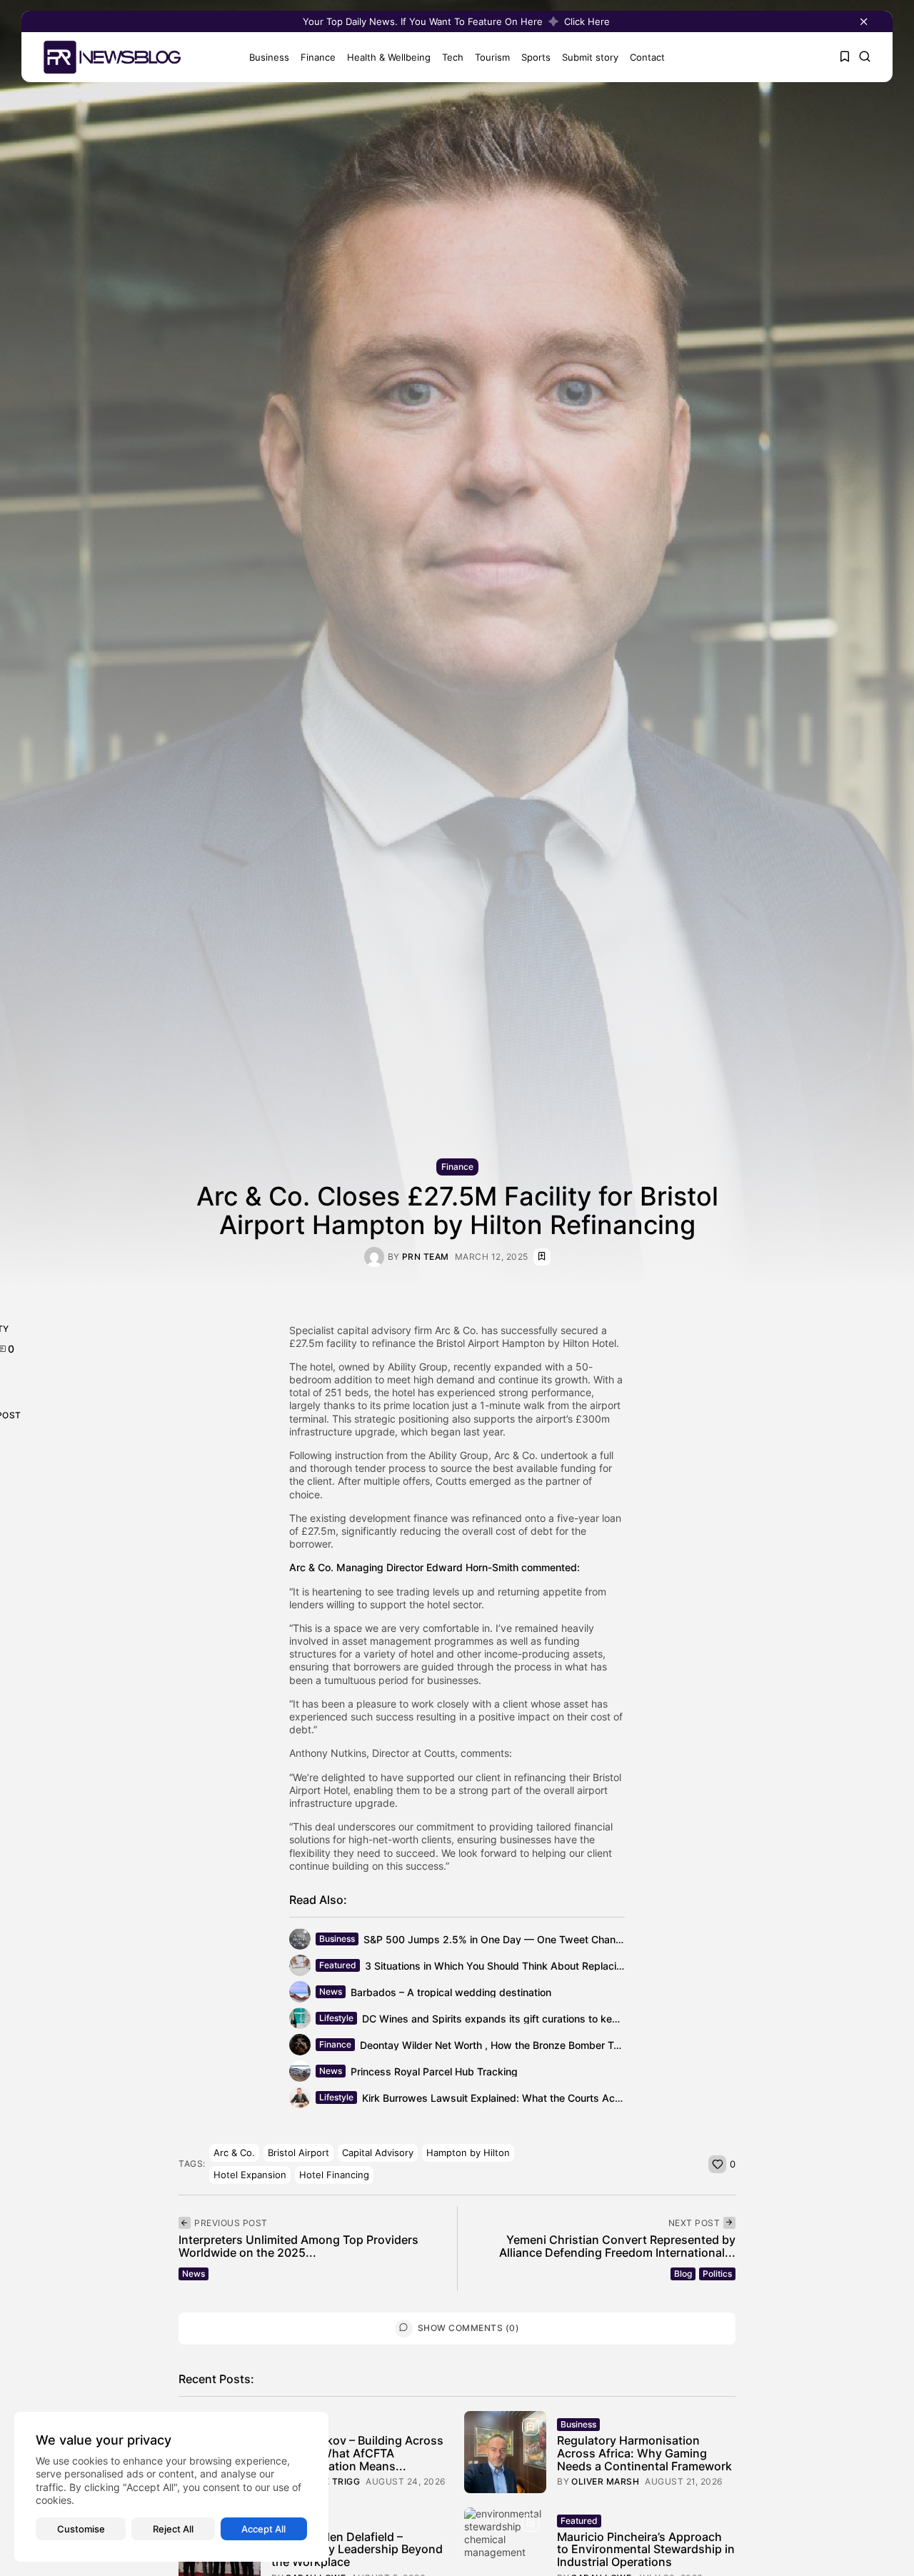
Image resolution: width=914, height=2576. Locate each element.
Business (269, 57)
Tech (453, 57)
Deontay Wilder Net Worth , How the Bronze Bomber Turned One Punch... (532, 2045)
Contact (647, 57)
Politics (717, 2274)
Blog (683, 2274)
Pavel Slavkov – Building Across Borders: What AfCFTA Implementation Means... (357, 2453)
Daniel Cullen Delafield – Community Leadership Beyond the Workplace (357, 2549)
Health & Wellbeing (389, 57)
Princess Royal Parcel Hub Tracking (434, 2071)
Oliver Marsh (605, 2482)
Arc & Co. (234, 2152)
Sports (536, 57)
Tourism (492, 57)
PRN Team (426, 1257)
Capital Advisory (378, 2152)
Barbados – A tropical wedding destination (451, 1992)
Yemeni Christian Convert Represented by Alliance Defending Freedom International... (617, 2246)
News (331, 1991)
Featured (338, 1965)
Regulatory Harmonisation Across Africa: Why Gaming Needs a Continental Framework (644, 2453)
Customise (81, 2529)
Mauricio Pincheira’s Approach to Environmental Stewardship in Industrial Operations (646, 2549)
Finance (318, 57)
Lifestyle (336, 2018)
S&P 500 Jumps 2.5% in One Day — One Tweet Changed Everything (525, 1939)
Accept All (263, 2529)
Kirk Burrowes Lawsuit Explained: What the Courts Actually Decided (522, 2098)
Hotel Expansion (250, 2175)
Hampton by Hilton (468, 2152)
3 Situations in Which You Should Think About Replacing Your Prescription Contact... (563, 1966)
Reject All (173, 2529)
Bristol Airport (298, 2152)
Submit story (590, 57)
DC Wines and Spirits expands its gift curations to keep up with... (516, 2019)
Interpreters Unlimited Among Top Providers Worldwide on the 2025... (298, 2246)
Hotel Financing (334, 2175)
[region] (171, 2487)
